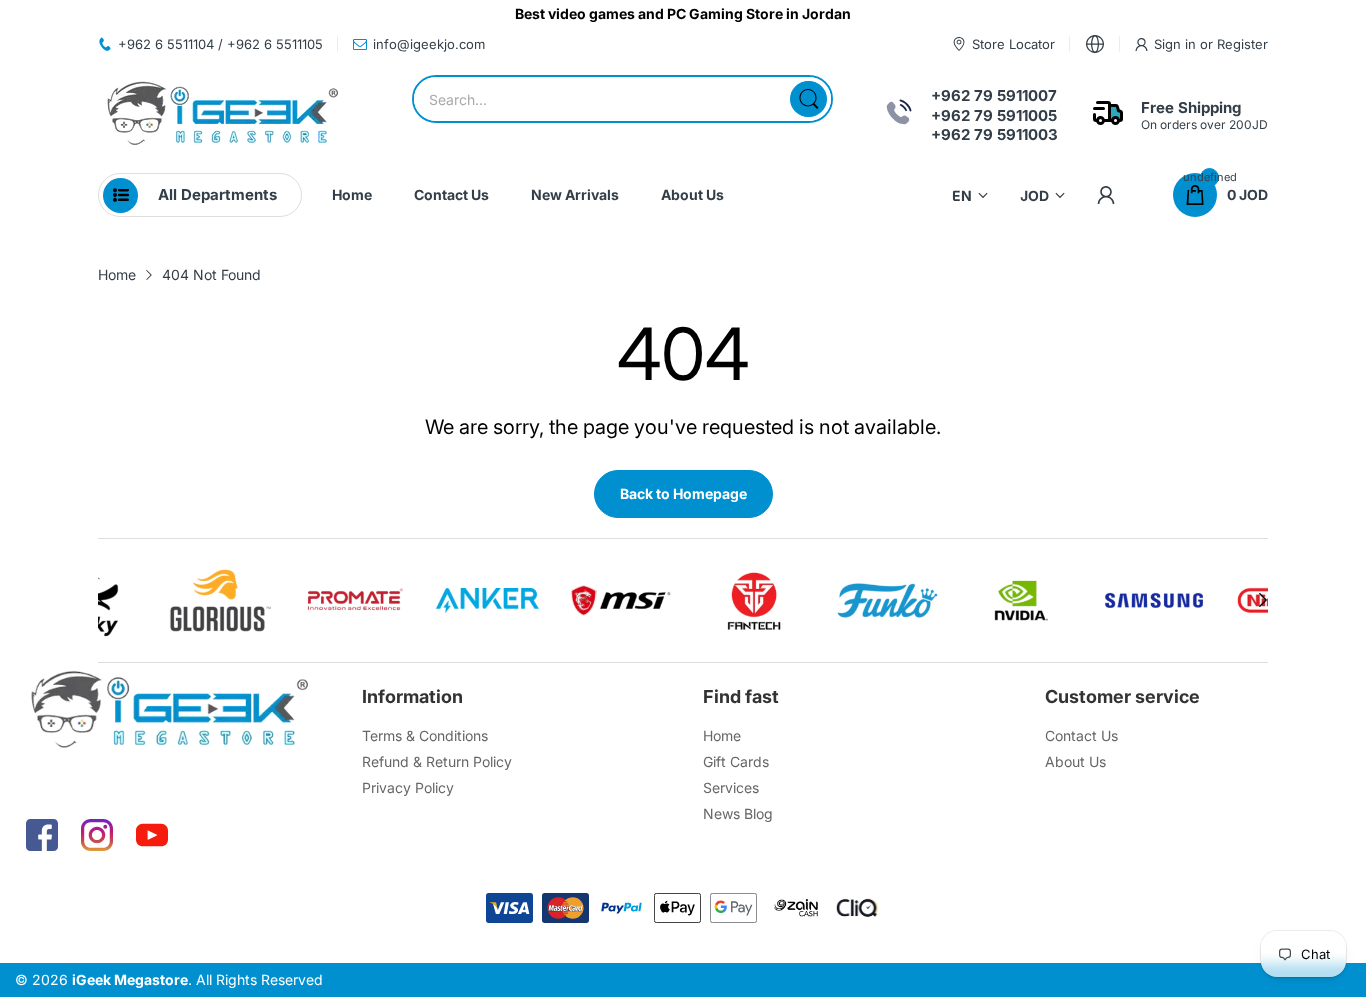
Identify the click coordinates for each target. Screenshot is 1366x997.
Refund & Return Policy (437, 761)
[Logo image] (149, 600)
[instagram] (97, 835)
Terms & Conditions (425, 735)
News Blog (738, 813)
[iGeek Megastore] (223, 115)
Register (1242, 44)
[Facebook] (42, 835)
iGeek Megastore (130, 979)
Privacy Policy (408, 787)
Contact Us (1081, 735)
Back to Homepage (683, 493)
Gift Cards (736, 761)
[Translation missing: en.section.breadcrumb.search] (808, 99)
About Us (1075, 761)
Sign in (1177, 44)
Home (722, 735)
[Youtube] (152, 835)
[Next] (103, 600)
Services (731, 787)
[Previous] (1263, 600)
